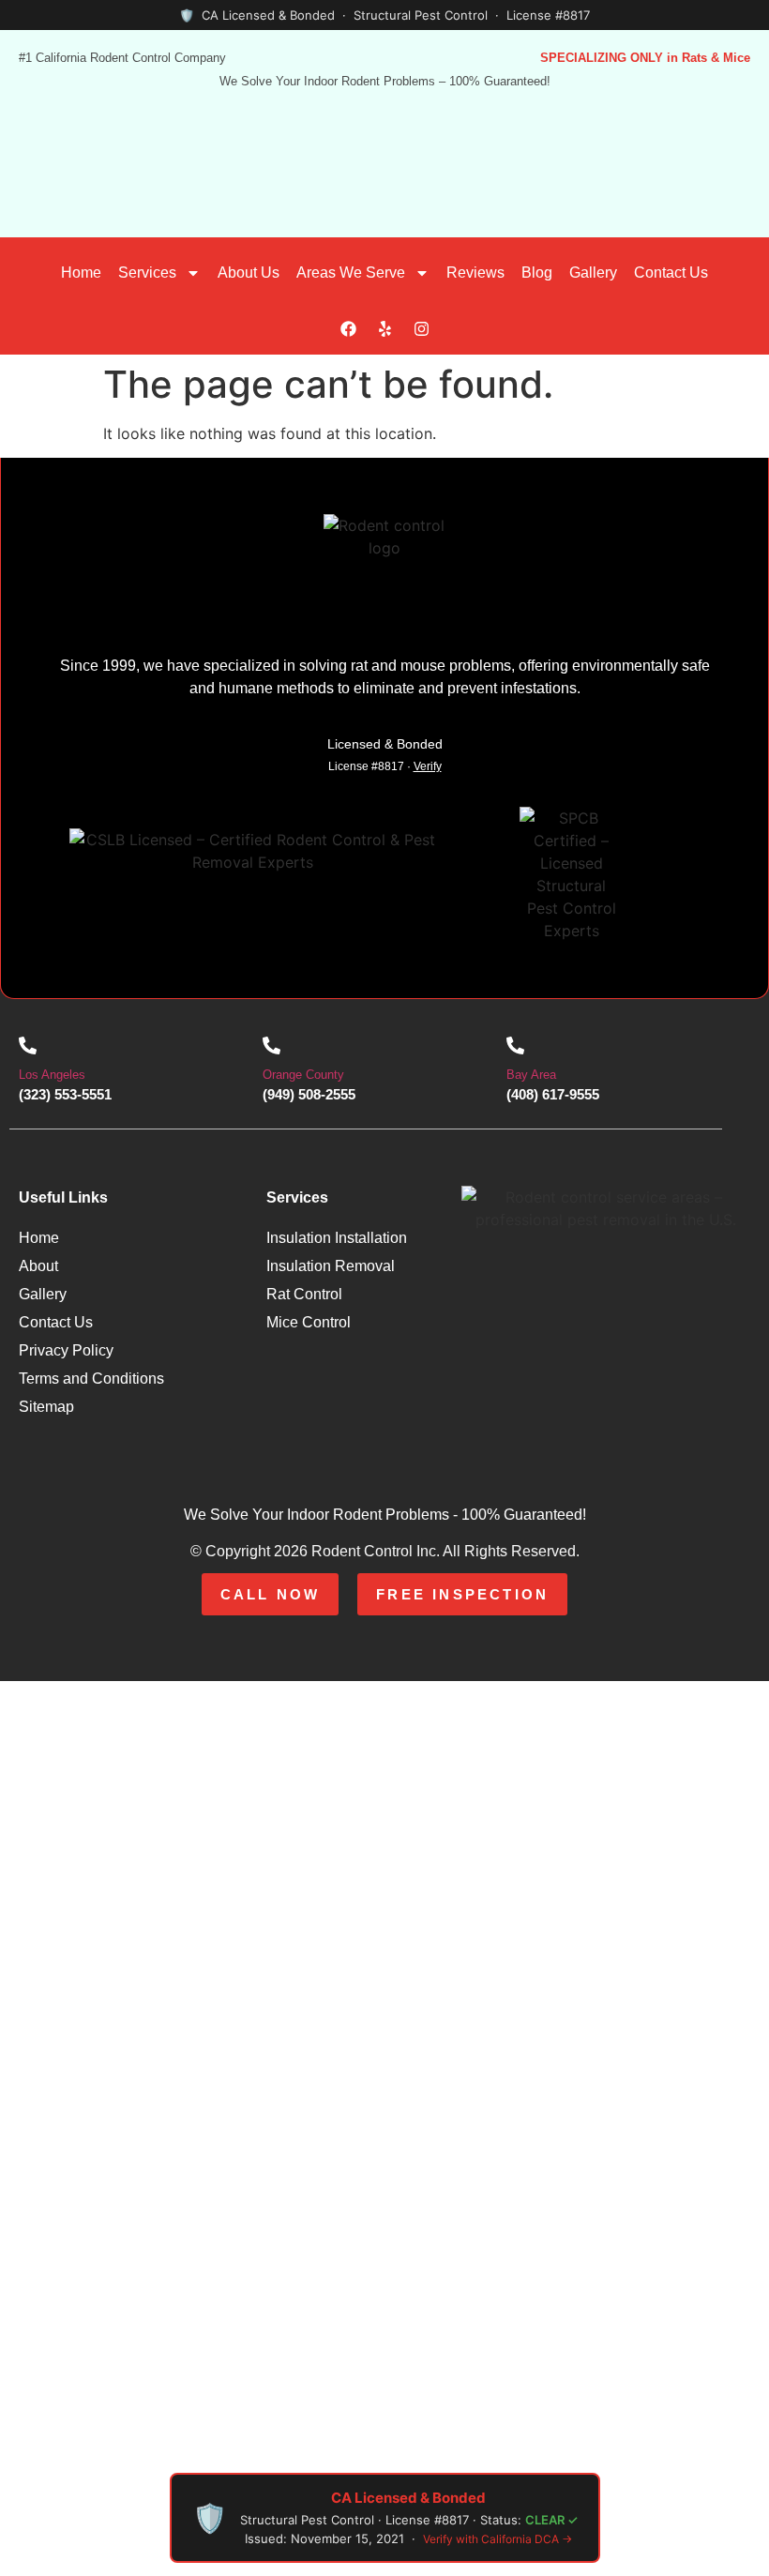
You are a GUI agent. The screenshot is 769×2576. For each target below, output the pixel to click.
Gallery (593, 273)
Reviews (475, 273)
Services (147, 273)
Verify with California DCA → (498, 2539)
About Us (249, 273)
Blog (537, 273)
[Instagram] (421, 329)
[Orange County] (271, 1046)
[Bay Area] (515, 1046)
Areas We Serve (351, 273)
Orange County (303, 1075)
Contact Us (671, 273)
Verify (428, 766)
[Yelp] (384, 329)
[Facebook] (348, 329)
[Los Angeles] (28, 1046)
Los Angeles (52, 1075)
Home (81, 273)
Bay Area (531, 1075)
